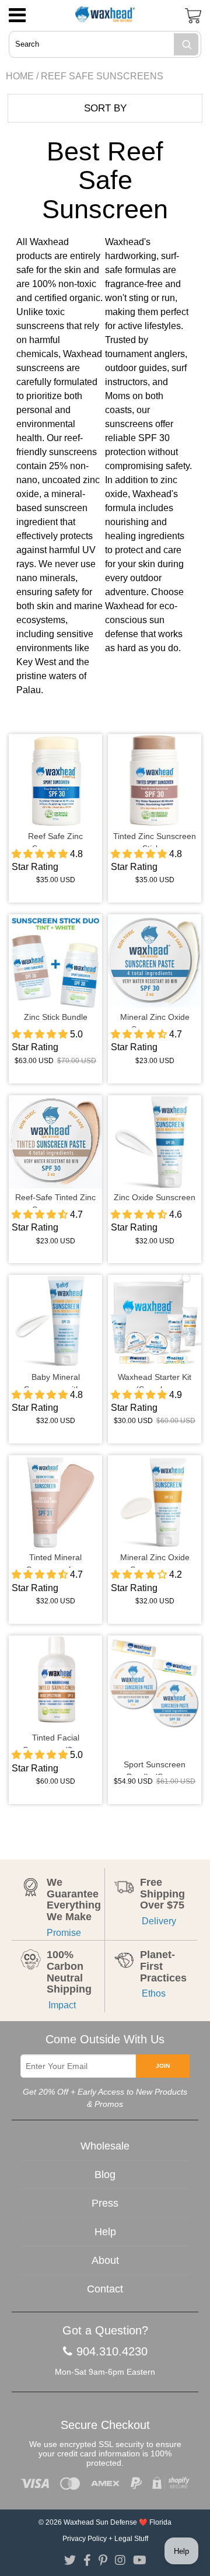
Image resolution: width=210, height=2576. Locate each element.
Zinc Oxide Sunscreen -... (155, 1200)
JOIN (163, 2066)
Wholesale (105, 2146)
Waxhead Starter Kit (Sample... (155, 1380)
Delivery (158, 1921)
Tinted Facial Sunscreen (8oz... (55, 1740)
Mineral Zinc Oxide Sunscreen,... (155, 1560)
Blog (105, 2175)
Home (20, 76)
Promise (64, 1933)
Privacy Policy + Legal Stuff (105, 2539)
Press (105, 2203)
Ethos (153, 1993)
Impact (61, 2005)
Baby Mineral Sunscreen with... (56, 1380)
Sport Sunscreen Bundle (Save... (155, 1767)
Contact (105, 2289)
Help (105, 2232)
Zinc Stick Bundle (56, 1017)
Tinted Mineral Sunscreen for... (55, 1560)
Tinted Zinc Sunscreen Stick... (155, 839)
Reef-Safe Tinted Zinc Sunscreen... (55, 1200)
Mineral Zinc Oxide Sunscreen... (155, 1020)
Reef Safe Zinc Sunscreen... (55, 839)
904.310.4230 (112, 2351)
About (105, 2260)
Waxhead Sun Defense (100, 2522)
